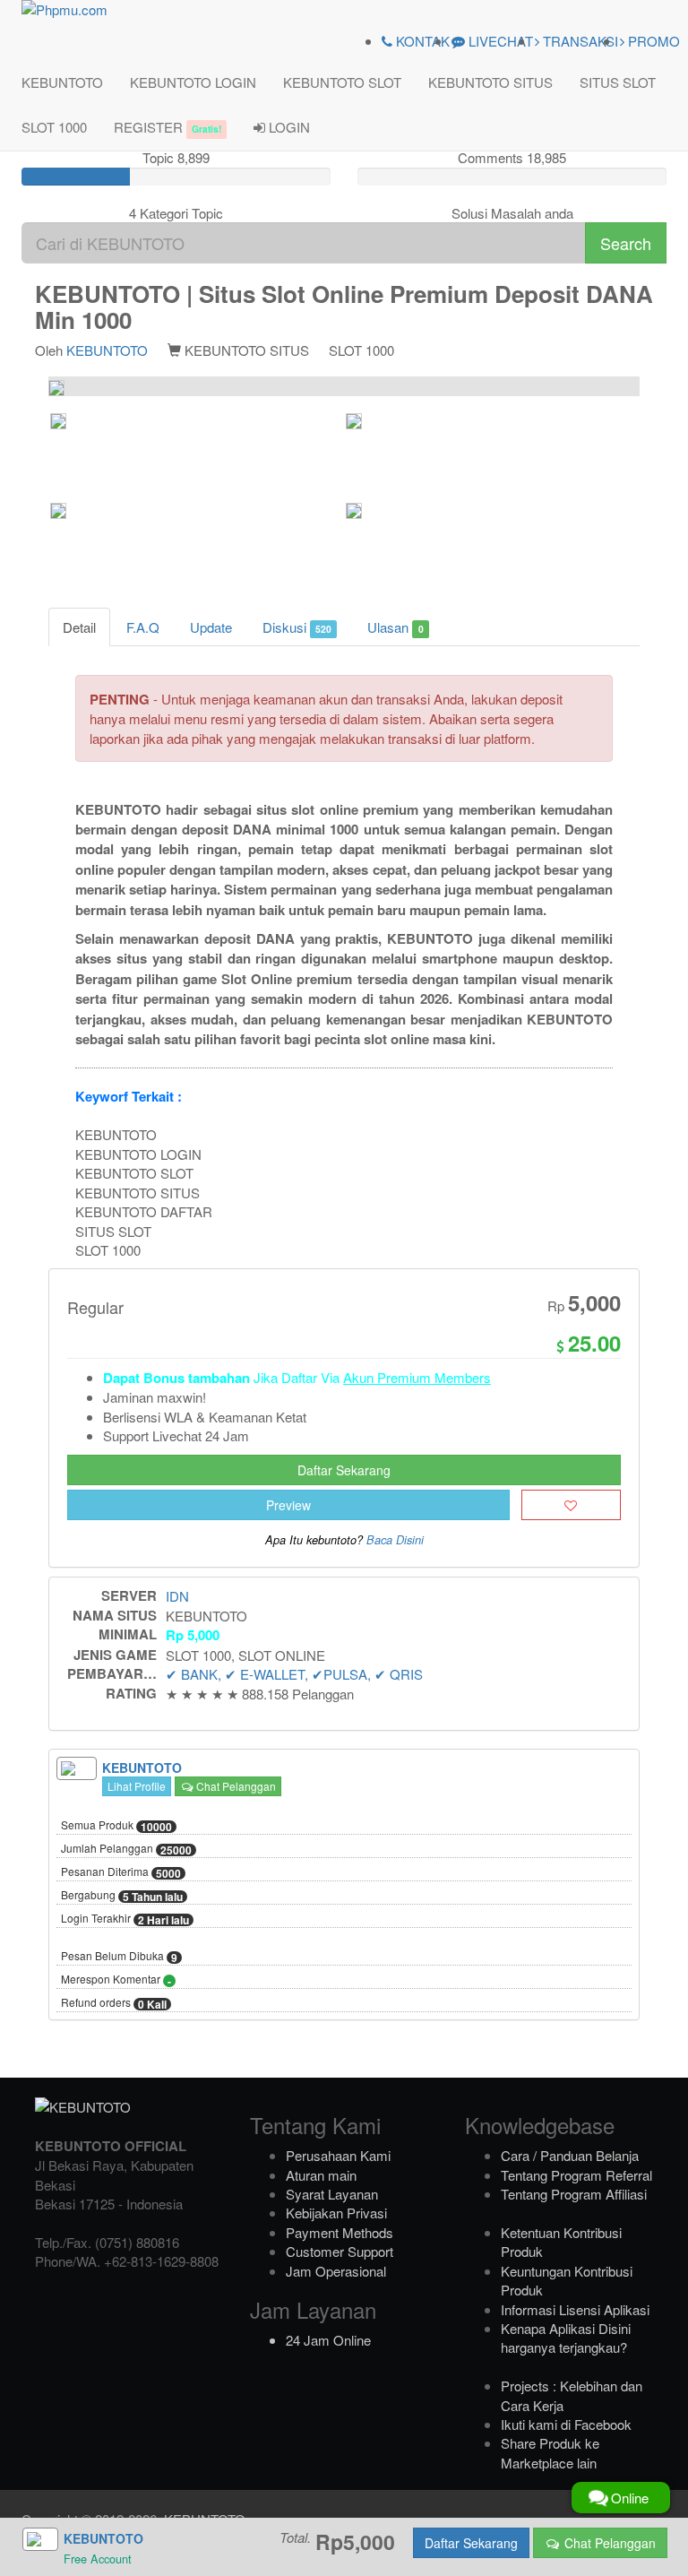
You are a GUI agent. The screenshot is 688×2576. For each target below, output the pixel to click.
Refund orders (114, 2003)
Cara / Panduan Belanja (570, 2155)
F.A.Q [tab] (143, 627)
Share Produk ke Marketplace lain (550, 2452)
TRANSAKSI (579, 41)
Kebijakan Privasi (336, 2213)
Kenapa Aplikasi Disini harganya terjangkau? (566, 2338)
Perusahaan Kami (338, 2155)
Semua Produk (116, 1826)
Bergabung (122, 1896)
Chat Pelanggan (235, 1786)
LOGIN (288, 127)
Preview (288, 1505)
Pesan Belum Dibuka (119, 1957)
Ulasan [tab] (395, 627)
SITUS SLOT (618, 82)
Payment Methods (340, 2232)
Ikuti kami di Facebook (566, 2424)
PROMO (652, 41)
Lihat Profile (137, 1786)
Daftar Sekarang (344, 1470)
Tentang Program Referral (576, 2175)
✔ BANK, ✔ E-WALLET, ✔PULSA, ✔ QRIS (294, 1674)
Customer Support (340, 2251)
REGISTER (168, 127)
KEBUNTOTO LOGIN (193, 82)
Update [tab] (211, 627)
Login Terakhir (125, 1919)
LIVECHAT (499, 41)
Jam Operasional (336, 2271)
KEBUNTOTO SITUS (490, 82)
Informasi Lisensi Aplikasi (575, 2309)
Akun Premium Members (417, 1377)
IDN (177, 1596)
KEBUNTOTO (62, 82)
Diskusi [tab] (297, 627)
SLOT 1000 (54, 127)
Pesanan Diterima (121, 1872)
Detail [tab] (79, 627)
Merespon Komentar (116, 1980)
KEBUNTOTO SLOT (342, 82)
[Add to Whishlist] (571, 1505)
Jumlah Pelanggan (126, 1849)
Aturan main (321, 2175)
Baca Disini (395, 1540)
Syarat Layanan (332, 2194)
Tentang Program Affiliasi (574, 2194)
